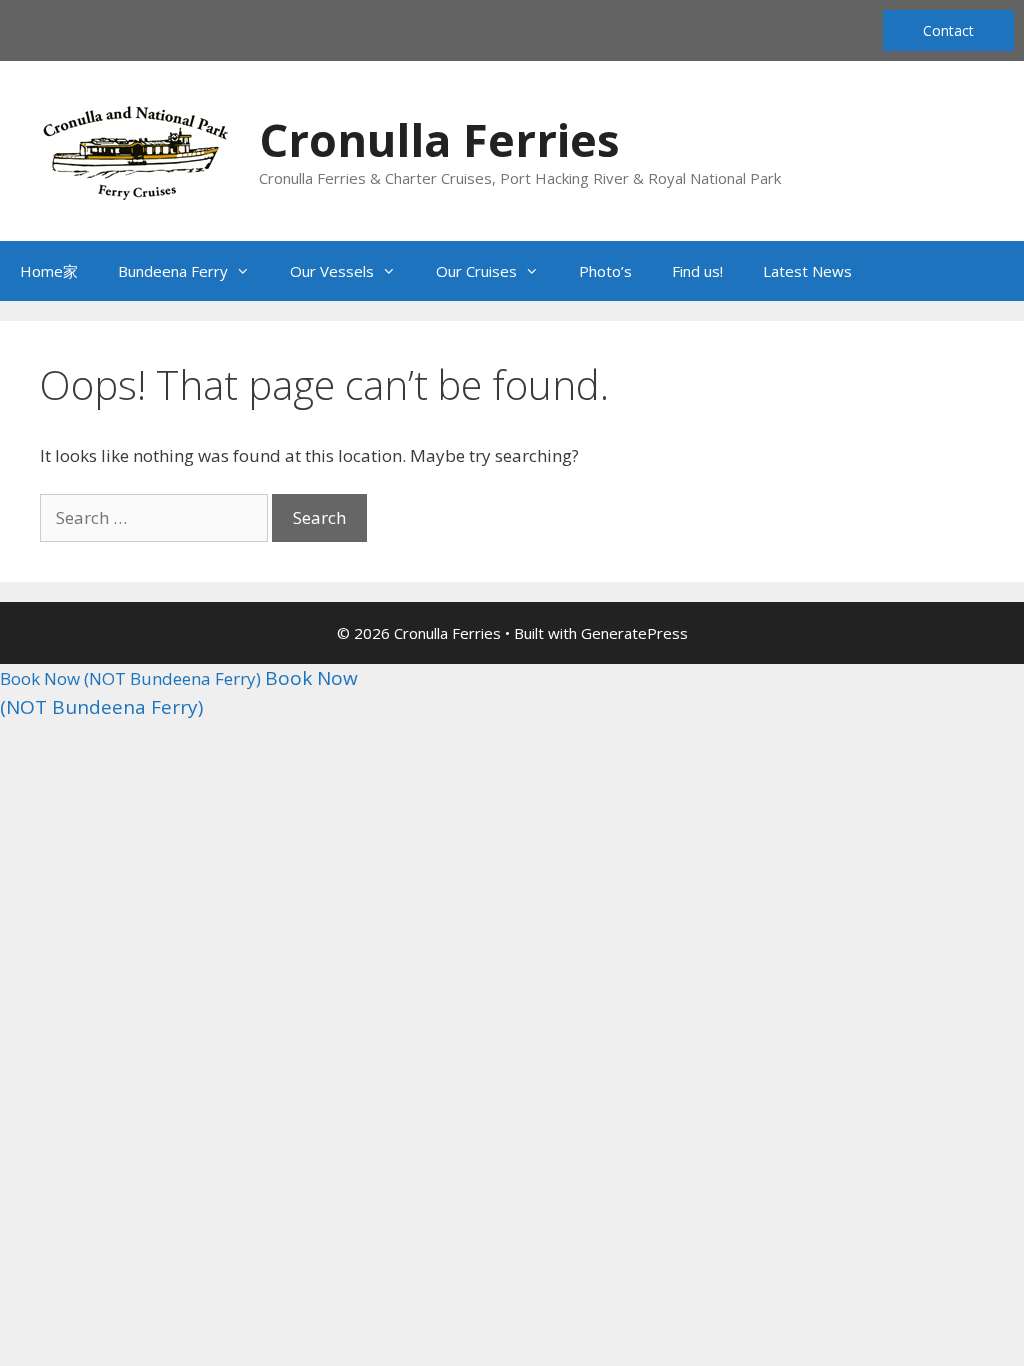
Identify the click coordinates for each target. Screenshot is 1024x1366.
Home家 (49, 271)
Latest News (807, 271)
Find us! (697, 271)
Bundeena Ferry (173, 271)
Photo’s (605, 271)
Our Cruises (476, 271)
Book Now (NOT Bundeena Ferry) (130, 678)
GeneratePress (634, 633)
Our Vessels (332, 271)
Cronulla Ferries (439, 139)
